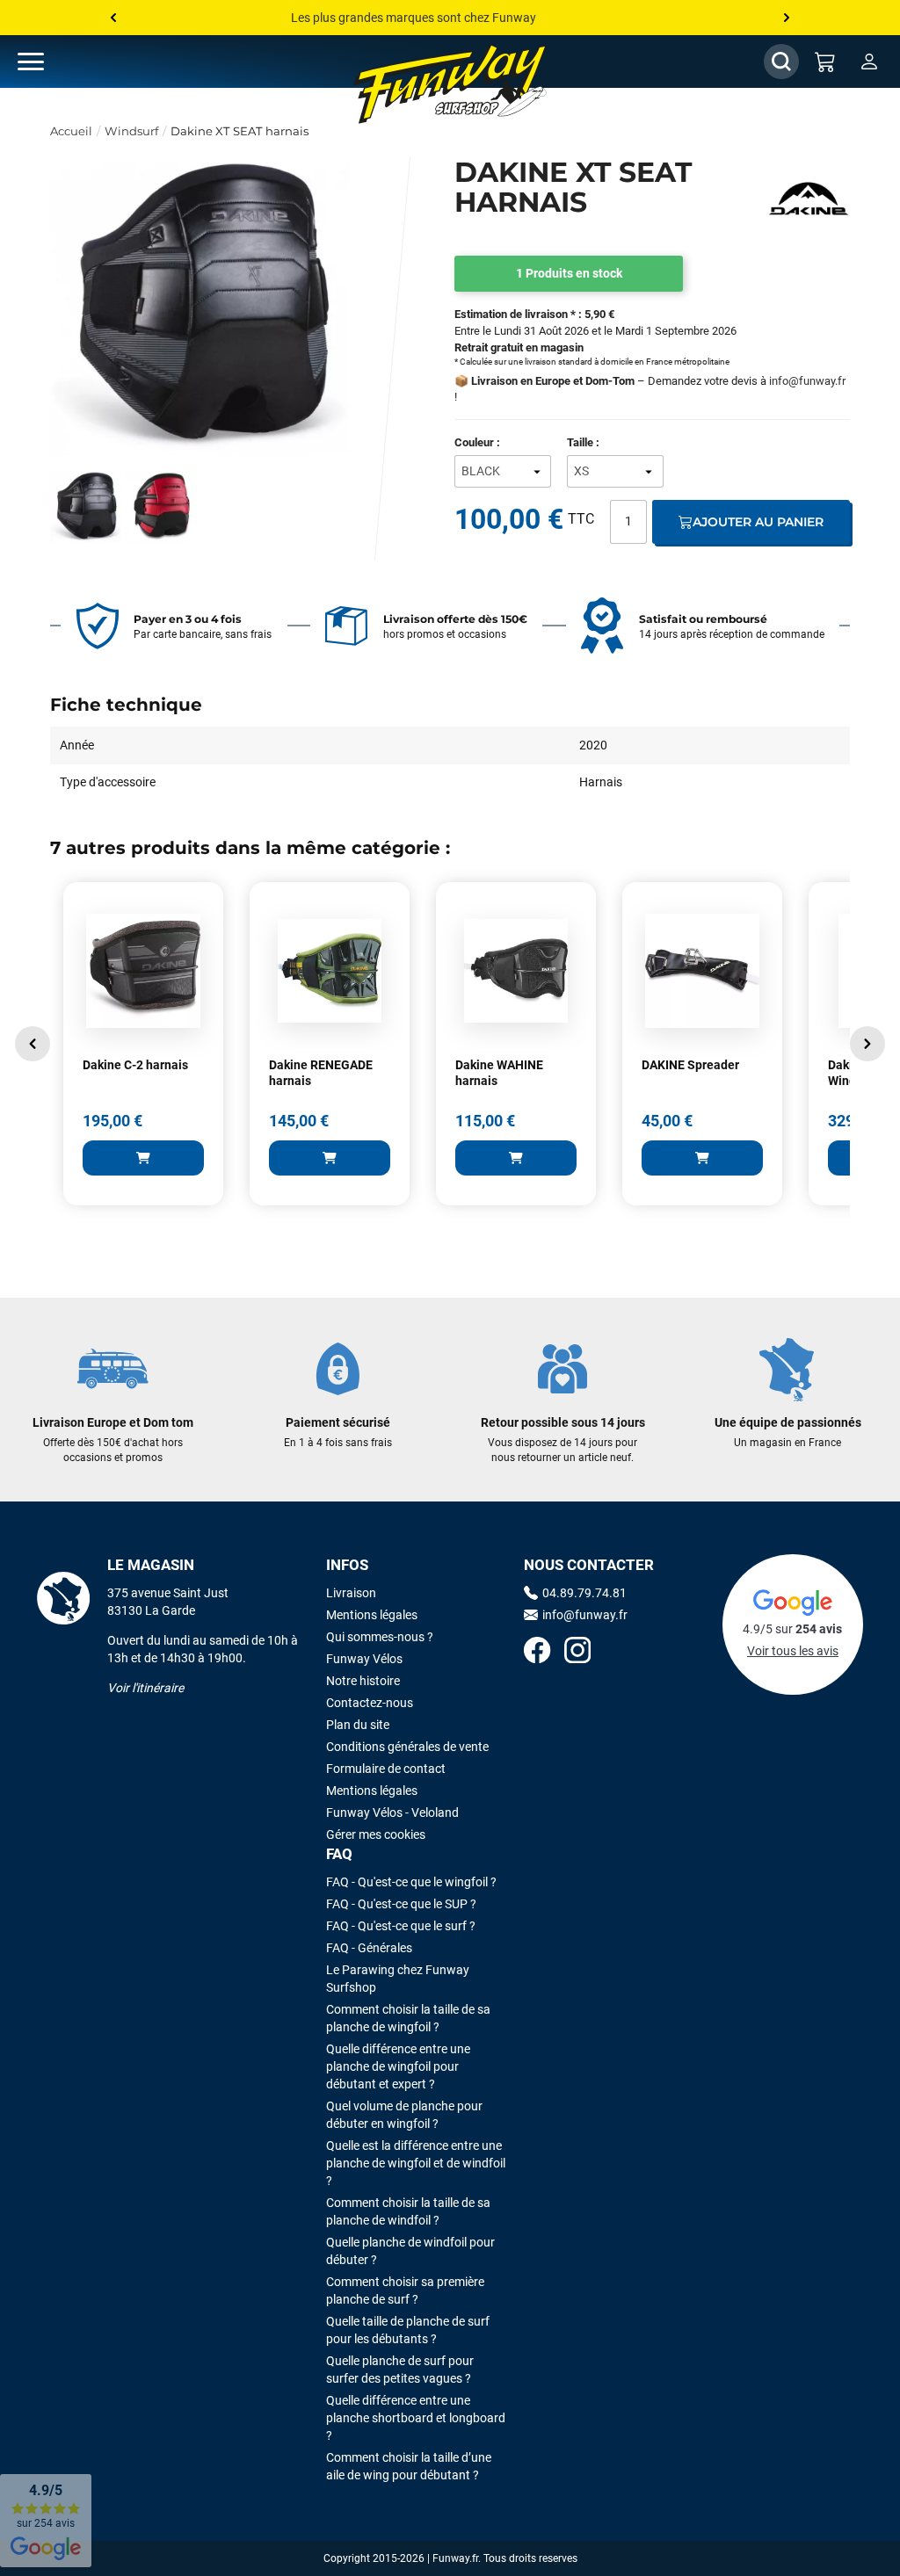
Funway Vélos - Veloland (392, 1813)
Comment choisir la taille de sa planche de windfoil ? (408, 2211)
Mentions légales (372, 1615)
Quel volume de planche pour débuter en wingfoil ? (404, 2115)
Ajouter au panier (758, 522)
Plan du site (358, 1725)
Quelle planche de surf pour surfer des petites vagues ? (400, 2370)
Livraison (351, 1593)
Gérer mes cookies (376, 1834)
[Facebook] (537, 1652)
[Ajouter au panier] (143, 1158)
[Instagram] (577, 1652)
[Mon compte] (869, 62)
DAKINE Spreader (690, 1065)
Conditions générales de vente (407, 1747)
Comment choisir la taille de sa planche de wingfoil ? (408, 2018)
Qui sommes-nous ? (380, 1637)
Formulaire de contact (386, 1769)
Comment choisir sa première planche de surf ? (405, 2290)
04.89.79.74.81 (584, 1593)
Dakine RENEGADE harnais (321, 1073)
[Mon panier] (825, 62)
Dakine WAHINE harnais (499, 1073)
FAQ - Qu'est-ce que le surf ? (401, 1926)
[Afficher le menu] (48, 62)
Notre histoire (363, 1681)
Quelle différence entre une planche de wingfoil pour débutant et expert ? (398, 2066)
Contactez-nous (370, 1703)
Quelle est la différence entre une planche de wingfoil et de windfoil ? (416, 2163)
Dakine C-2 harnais (135, 1065)
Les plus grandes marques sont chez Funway (414, 18)
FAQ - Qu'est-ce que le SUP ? (401, 1904)
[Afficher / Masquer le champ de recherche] (781, 62)
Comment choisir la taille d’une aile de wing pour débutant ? (409, 2466)
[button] (33, 1044)
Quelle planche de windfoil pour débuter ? (410, 2251)
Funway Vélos (364, 1659)
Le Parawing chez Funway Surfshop (398, 1979)
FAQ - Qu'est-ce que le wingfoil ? (411, 1882)
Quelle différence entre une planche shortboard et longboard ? (416, 2418)
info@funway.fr (807, 381)
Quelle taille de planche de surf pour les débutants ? (408, 2330)
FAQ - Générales (369, 1948)
